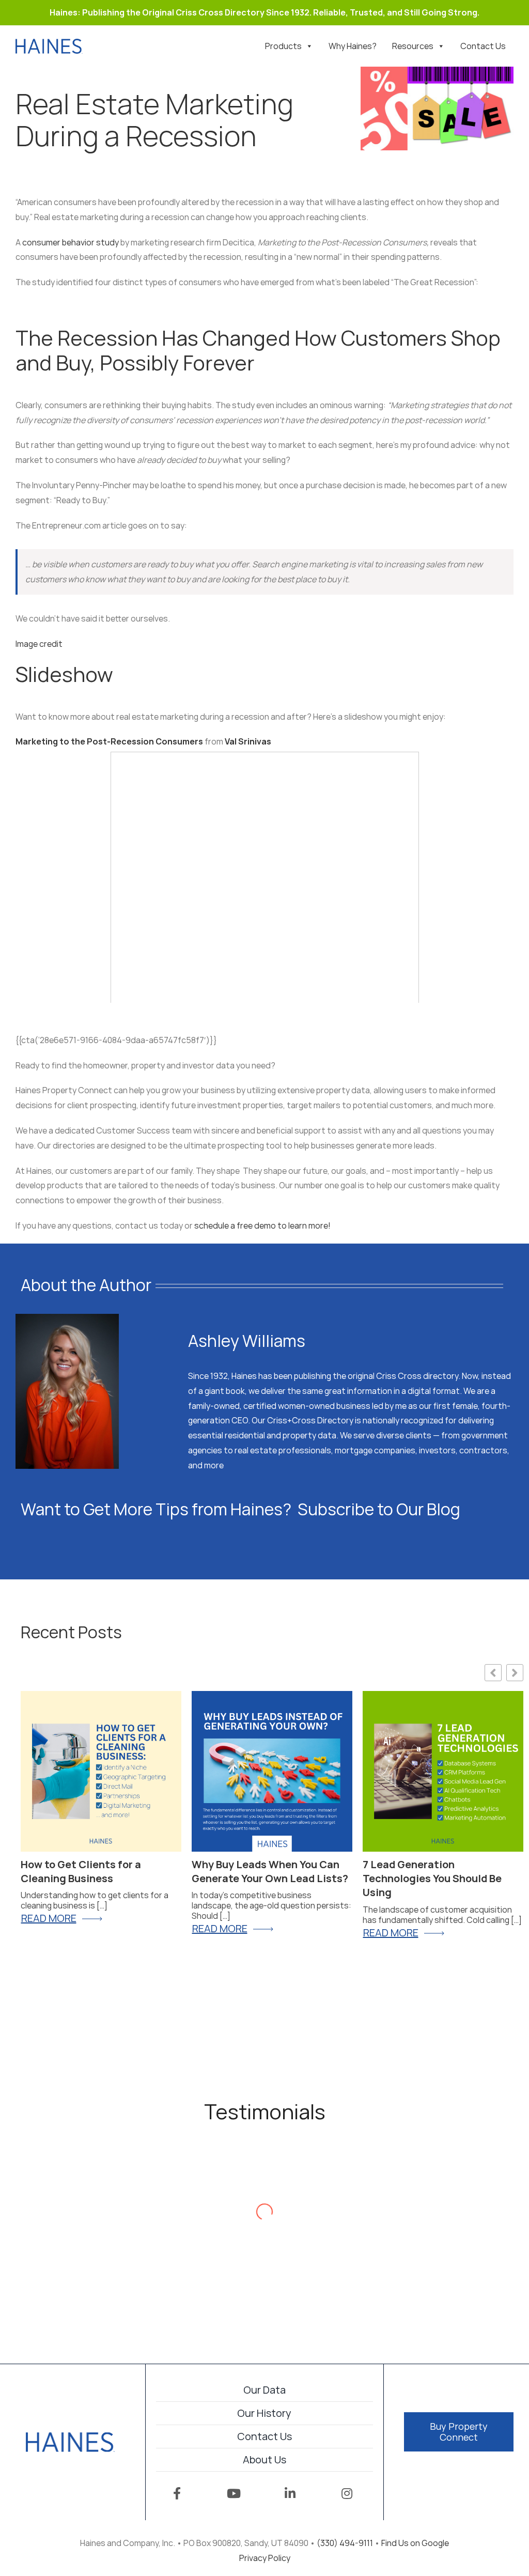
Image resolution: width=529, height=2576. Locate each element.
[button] (515, 1673)
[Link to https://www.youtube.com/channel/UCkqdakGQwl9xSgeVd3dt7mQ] (234, 2493)
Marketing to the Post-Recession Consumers (109, 741)
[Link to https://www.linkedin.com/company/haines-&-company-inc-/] (290, 2493)
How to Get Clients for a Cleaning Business (81, 1871)
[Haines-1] (49, 43)
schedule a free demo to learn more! (263, 1225)
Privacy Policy (265, 2558)
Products (283, 46)
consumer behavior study (71, 242)
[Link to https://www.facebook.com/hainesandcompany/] (177, 2493)
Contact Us (483, 46)
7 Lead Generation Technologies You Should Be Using (432, 1879)
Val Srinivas (248, 741)
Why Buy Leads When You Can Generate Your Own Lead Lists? (270, 1871)
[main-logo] (70, 2437)
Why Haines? (353, 46)
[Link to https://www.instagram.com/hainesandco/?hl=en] (347, 2493)
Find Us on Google (415, 2543)
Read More (391, 1933)
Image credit (39, 644)
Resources (413, 46)
